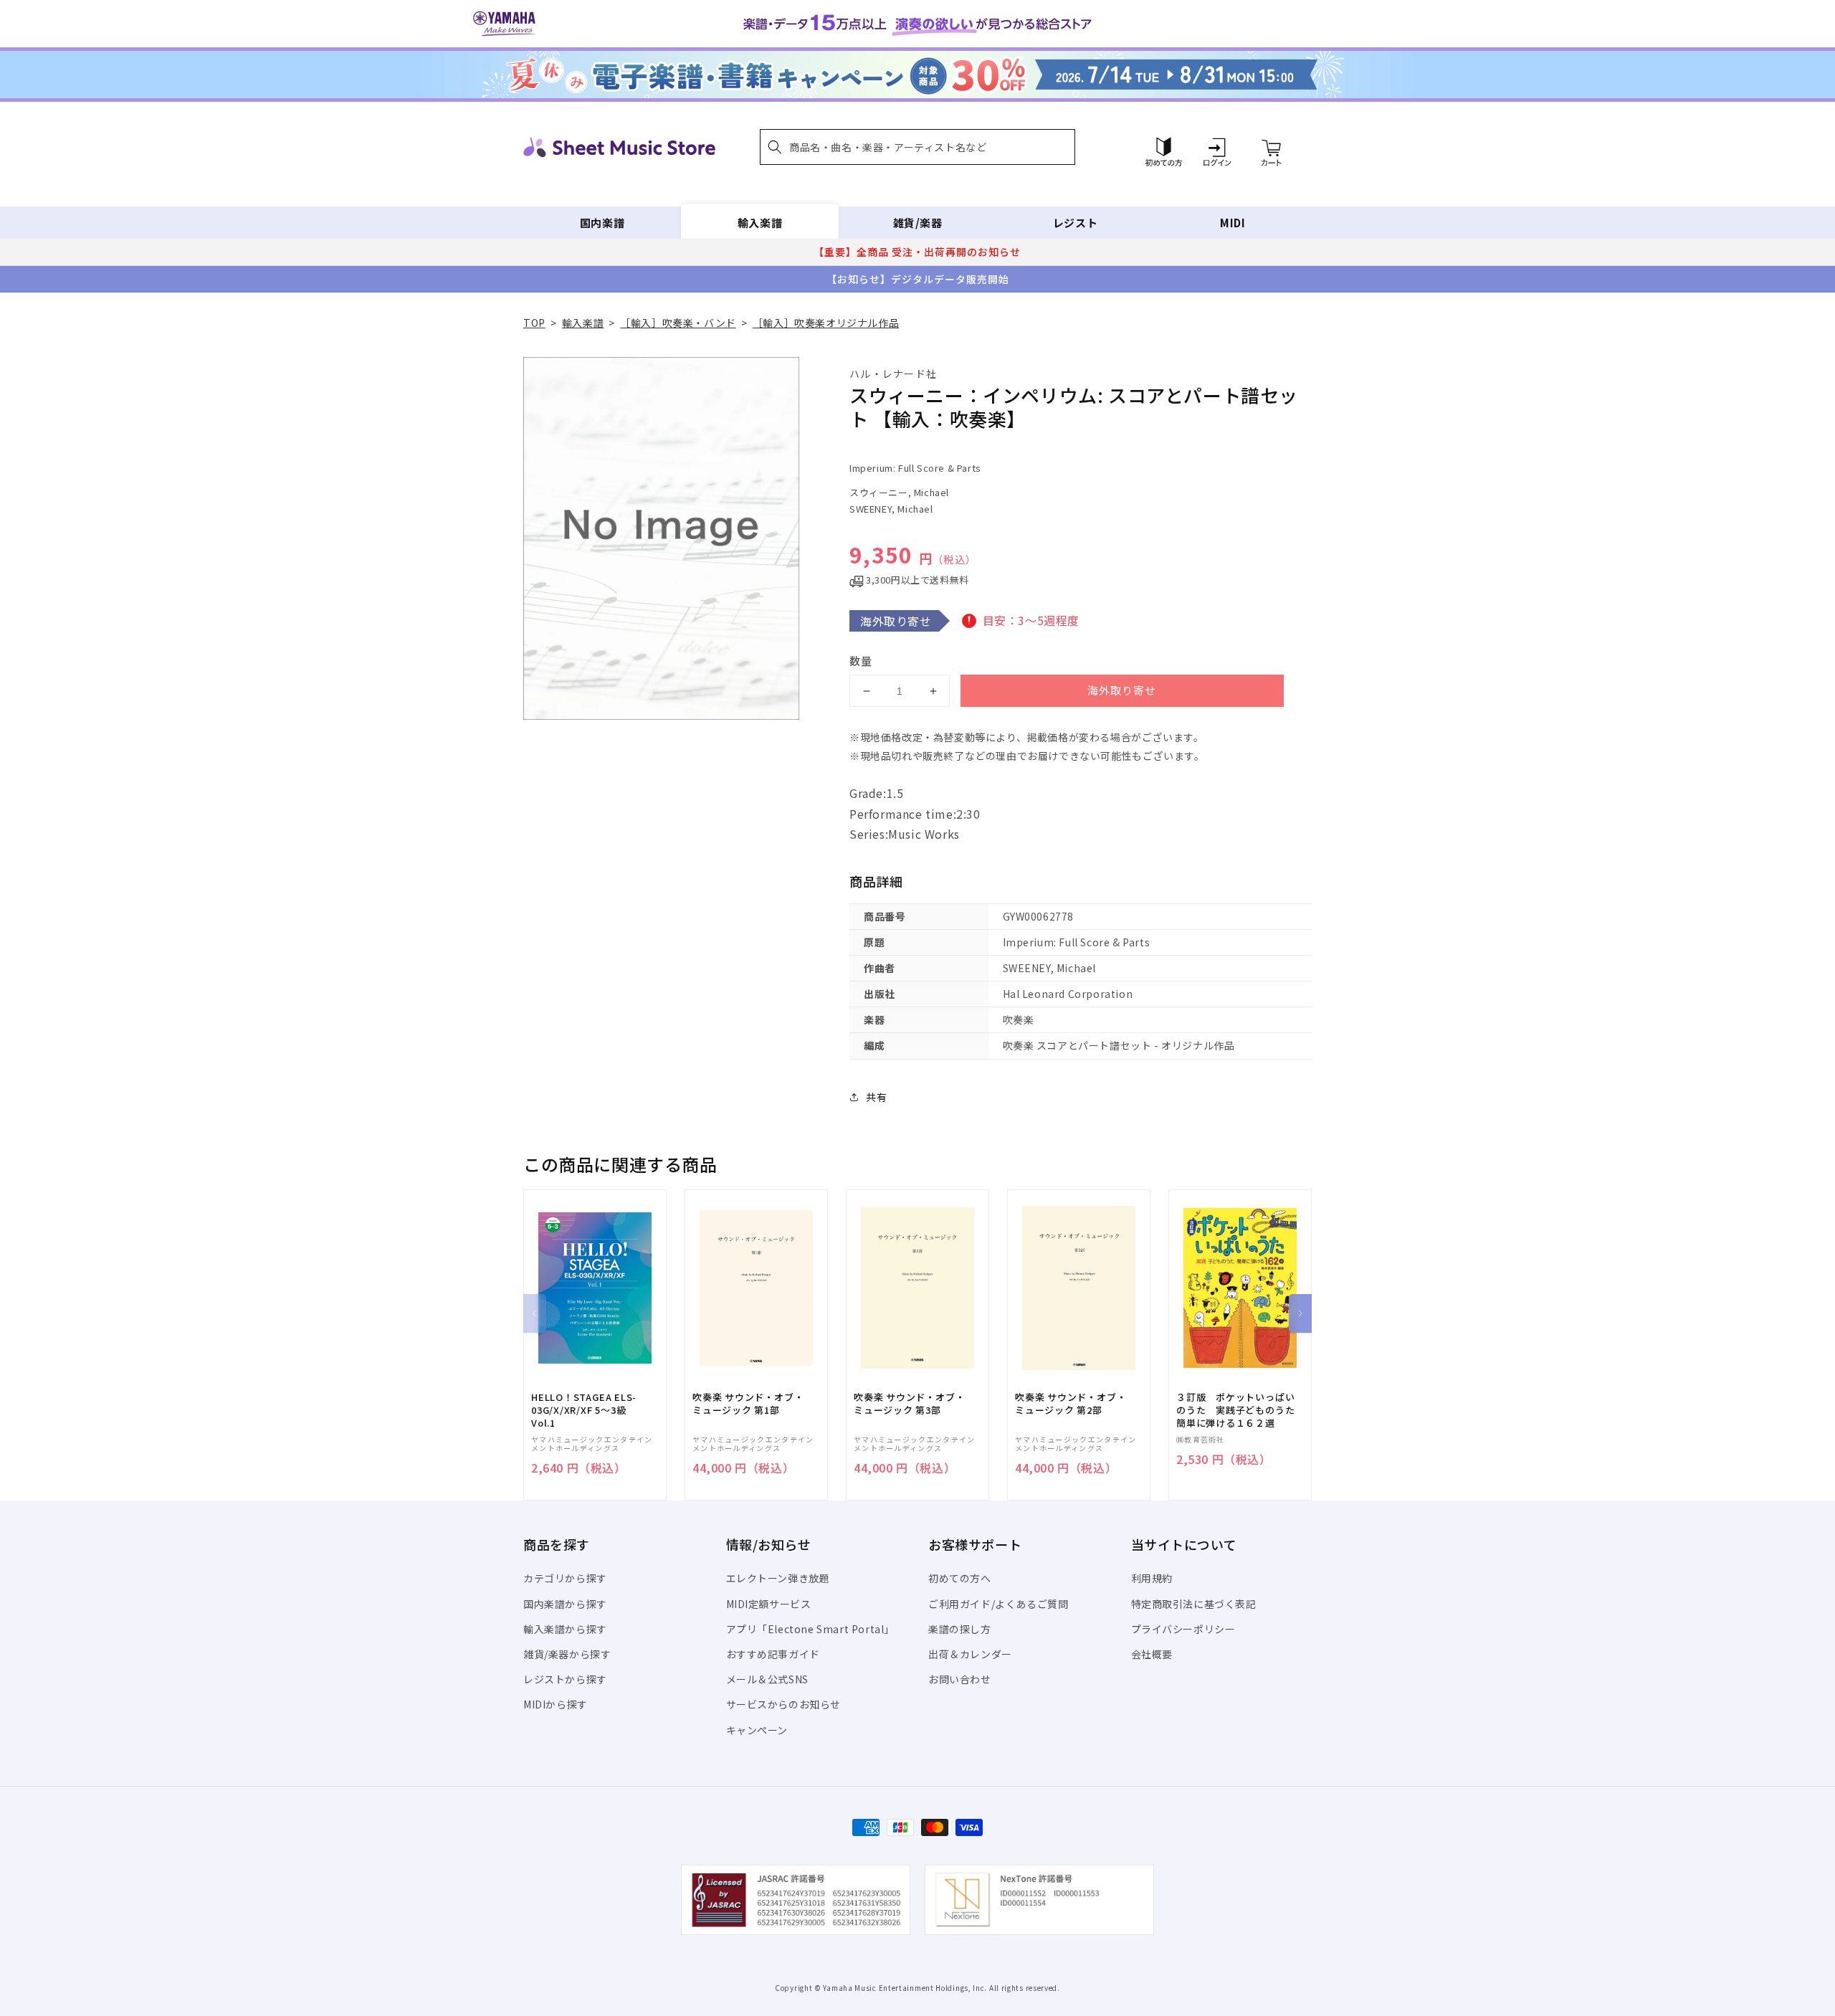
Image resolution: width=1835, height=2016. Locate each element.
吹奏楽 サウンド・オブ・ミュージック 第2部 (1071, 1404)
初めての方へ (960, 1578)
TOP (534, 323)
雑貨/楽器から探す (567, 1654)
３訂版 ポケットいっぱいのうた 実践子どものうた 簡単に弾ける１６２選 (1240, 1410)
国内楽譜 (602, 223)
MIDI (1233, 223)
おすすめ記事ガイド (773, 1654)
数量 (861, 661)
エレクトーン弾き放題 (778, 1578)
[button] (917, 147)
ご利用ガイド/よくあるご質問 (998, 1604)
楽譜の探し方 (960, 1629)
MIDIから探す (556, 1704)
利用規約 (1152, 1578)
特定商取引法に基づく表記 (1194, 1604)
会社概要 (1152, 1654)
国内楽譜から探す (565, 1604)
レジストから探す (565, 1679)
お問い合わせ (960, 1679)
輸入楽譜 (760, 223)
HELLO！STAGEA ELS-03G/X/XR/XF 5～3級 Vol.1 (584, 1410)
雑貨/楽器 (918, 223)
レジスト (1075, 223)
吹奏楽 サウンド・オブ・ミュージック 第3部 (909, 1404)
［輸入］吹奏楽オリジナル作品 (826, 323)
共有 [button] (876, 1097)
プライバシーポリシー (1183, 1629)
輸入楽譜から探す (565, 1629)
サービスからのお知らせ (784, 1704)
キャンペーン (757, 1730)
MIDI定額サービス (769, 1604)
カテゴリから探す (565, 1578)
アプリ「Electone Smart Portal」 (811, 1629)
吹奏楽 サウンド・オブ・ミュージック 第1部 (748, 1404)
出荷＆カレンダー (970, 1654)
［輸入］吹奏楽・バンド (678, 323)
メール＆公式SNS (767, 1679)
